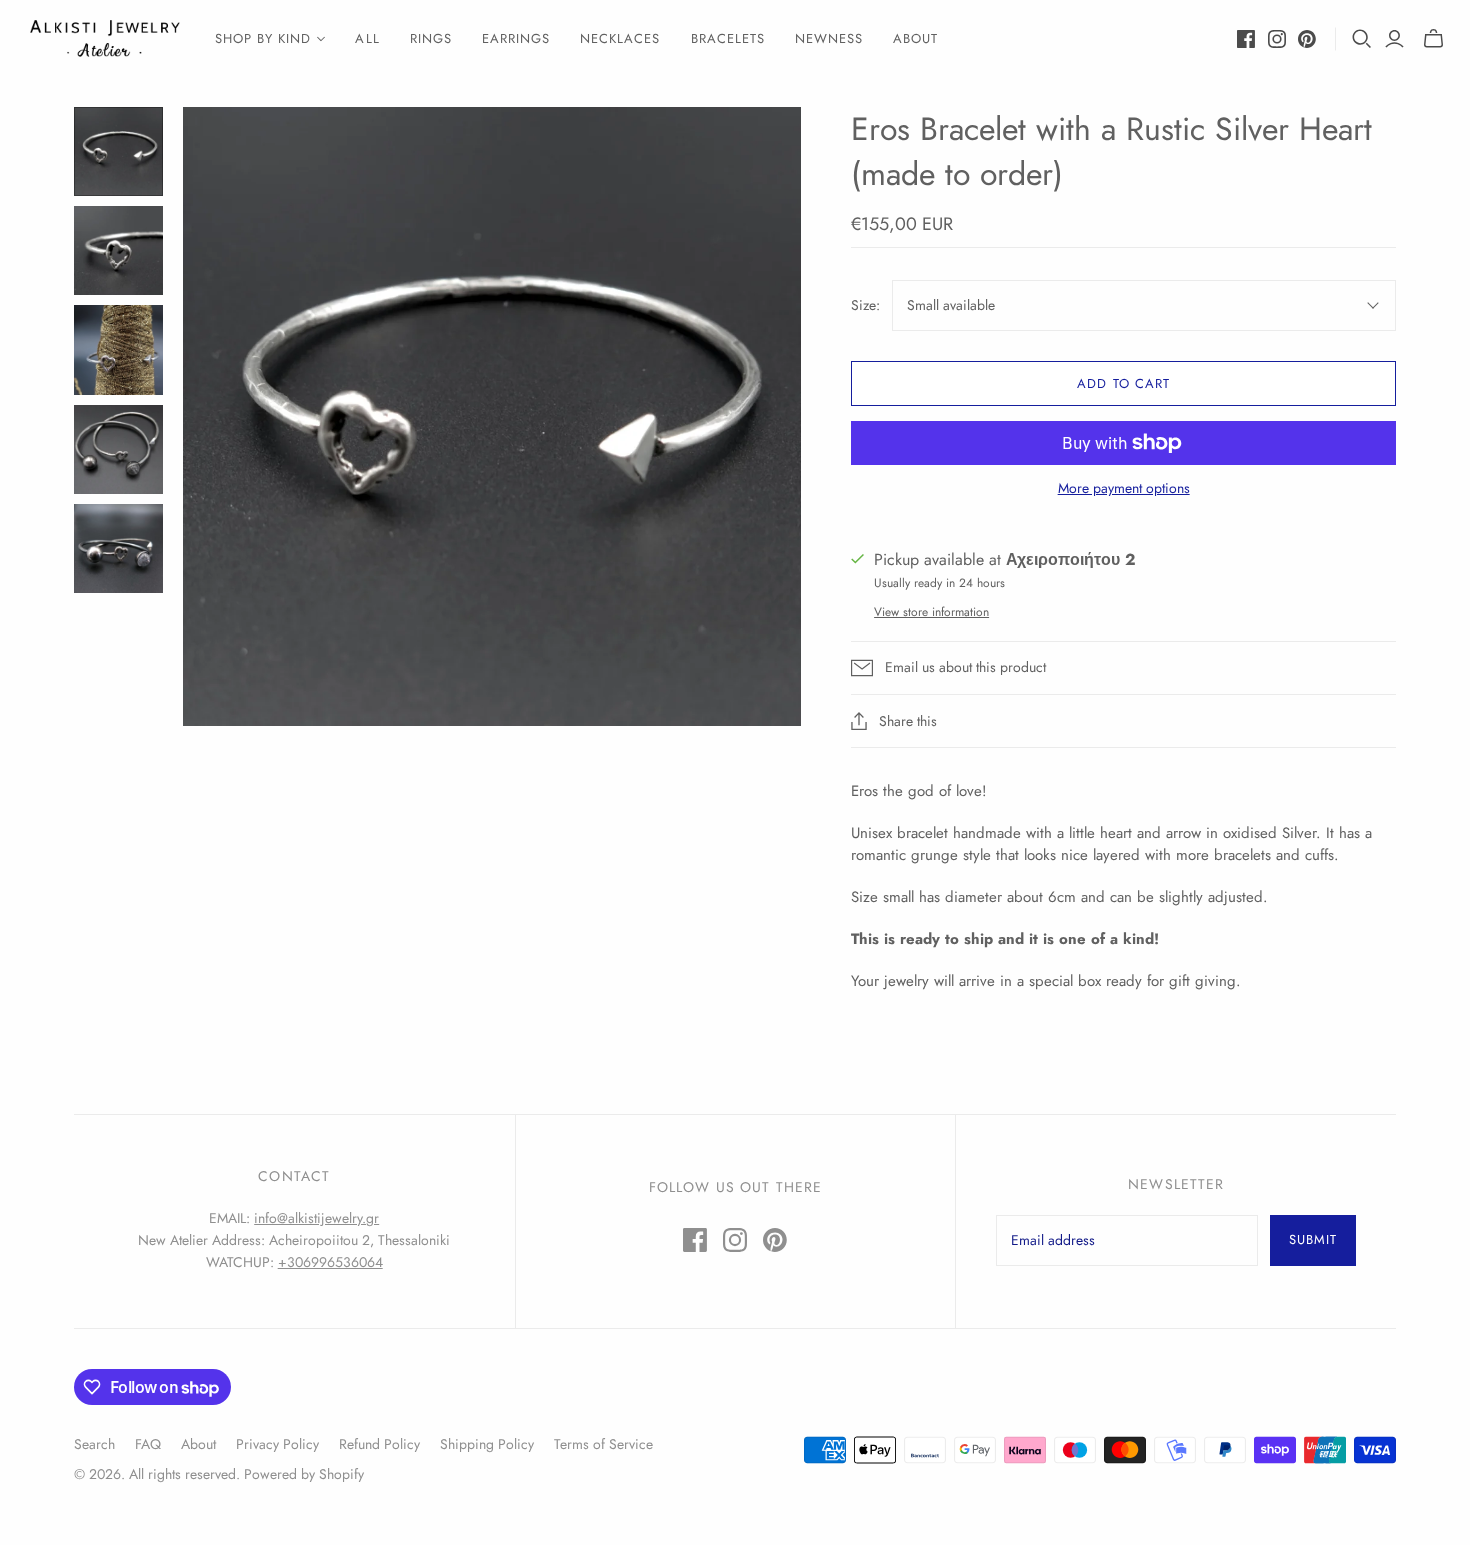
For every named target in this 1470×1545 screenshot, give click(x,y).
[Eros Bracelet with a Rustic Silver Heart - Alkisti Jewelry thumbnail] (118, 151)
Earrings (516, 38)
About (915, 38)
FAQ (148, 1444)
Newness (829, 38)
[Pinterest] (1307, 39)
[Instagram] (1277, 39)
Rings (431, 38)
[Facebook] (1246, 39)
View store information (931, 612)
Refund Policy (379, 1444)
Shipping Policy (487, 1444)
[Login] (1394, 39)
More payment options (1124, 488)
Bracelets (728, 38)
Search (94, 1444)
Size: (865, 305)
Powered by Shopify (304, 1474)
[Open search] (1362, 39)
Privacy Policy (277, 1444)
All (367, 38)
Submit (1313, 1239)
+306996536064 (330, 1262)
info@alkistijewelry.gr (316, 1218)
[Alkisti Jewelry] (105, 38)
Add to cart (1123, 383)
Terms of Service (603, 1444)
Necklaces (620, 38)
